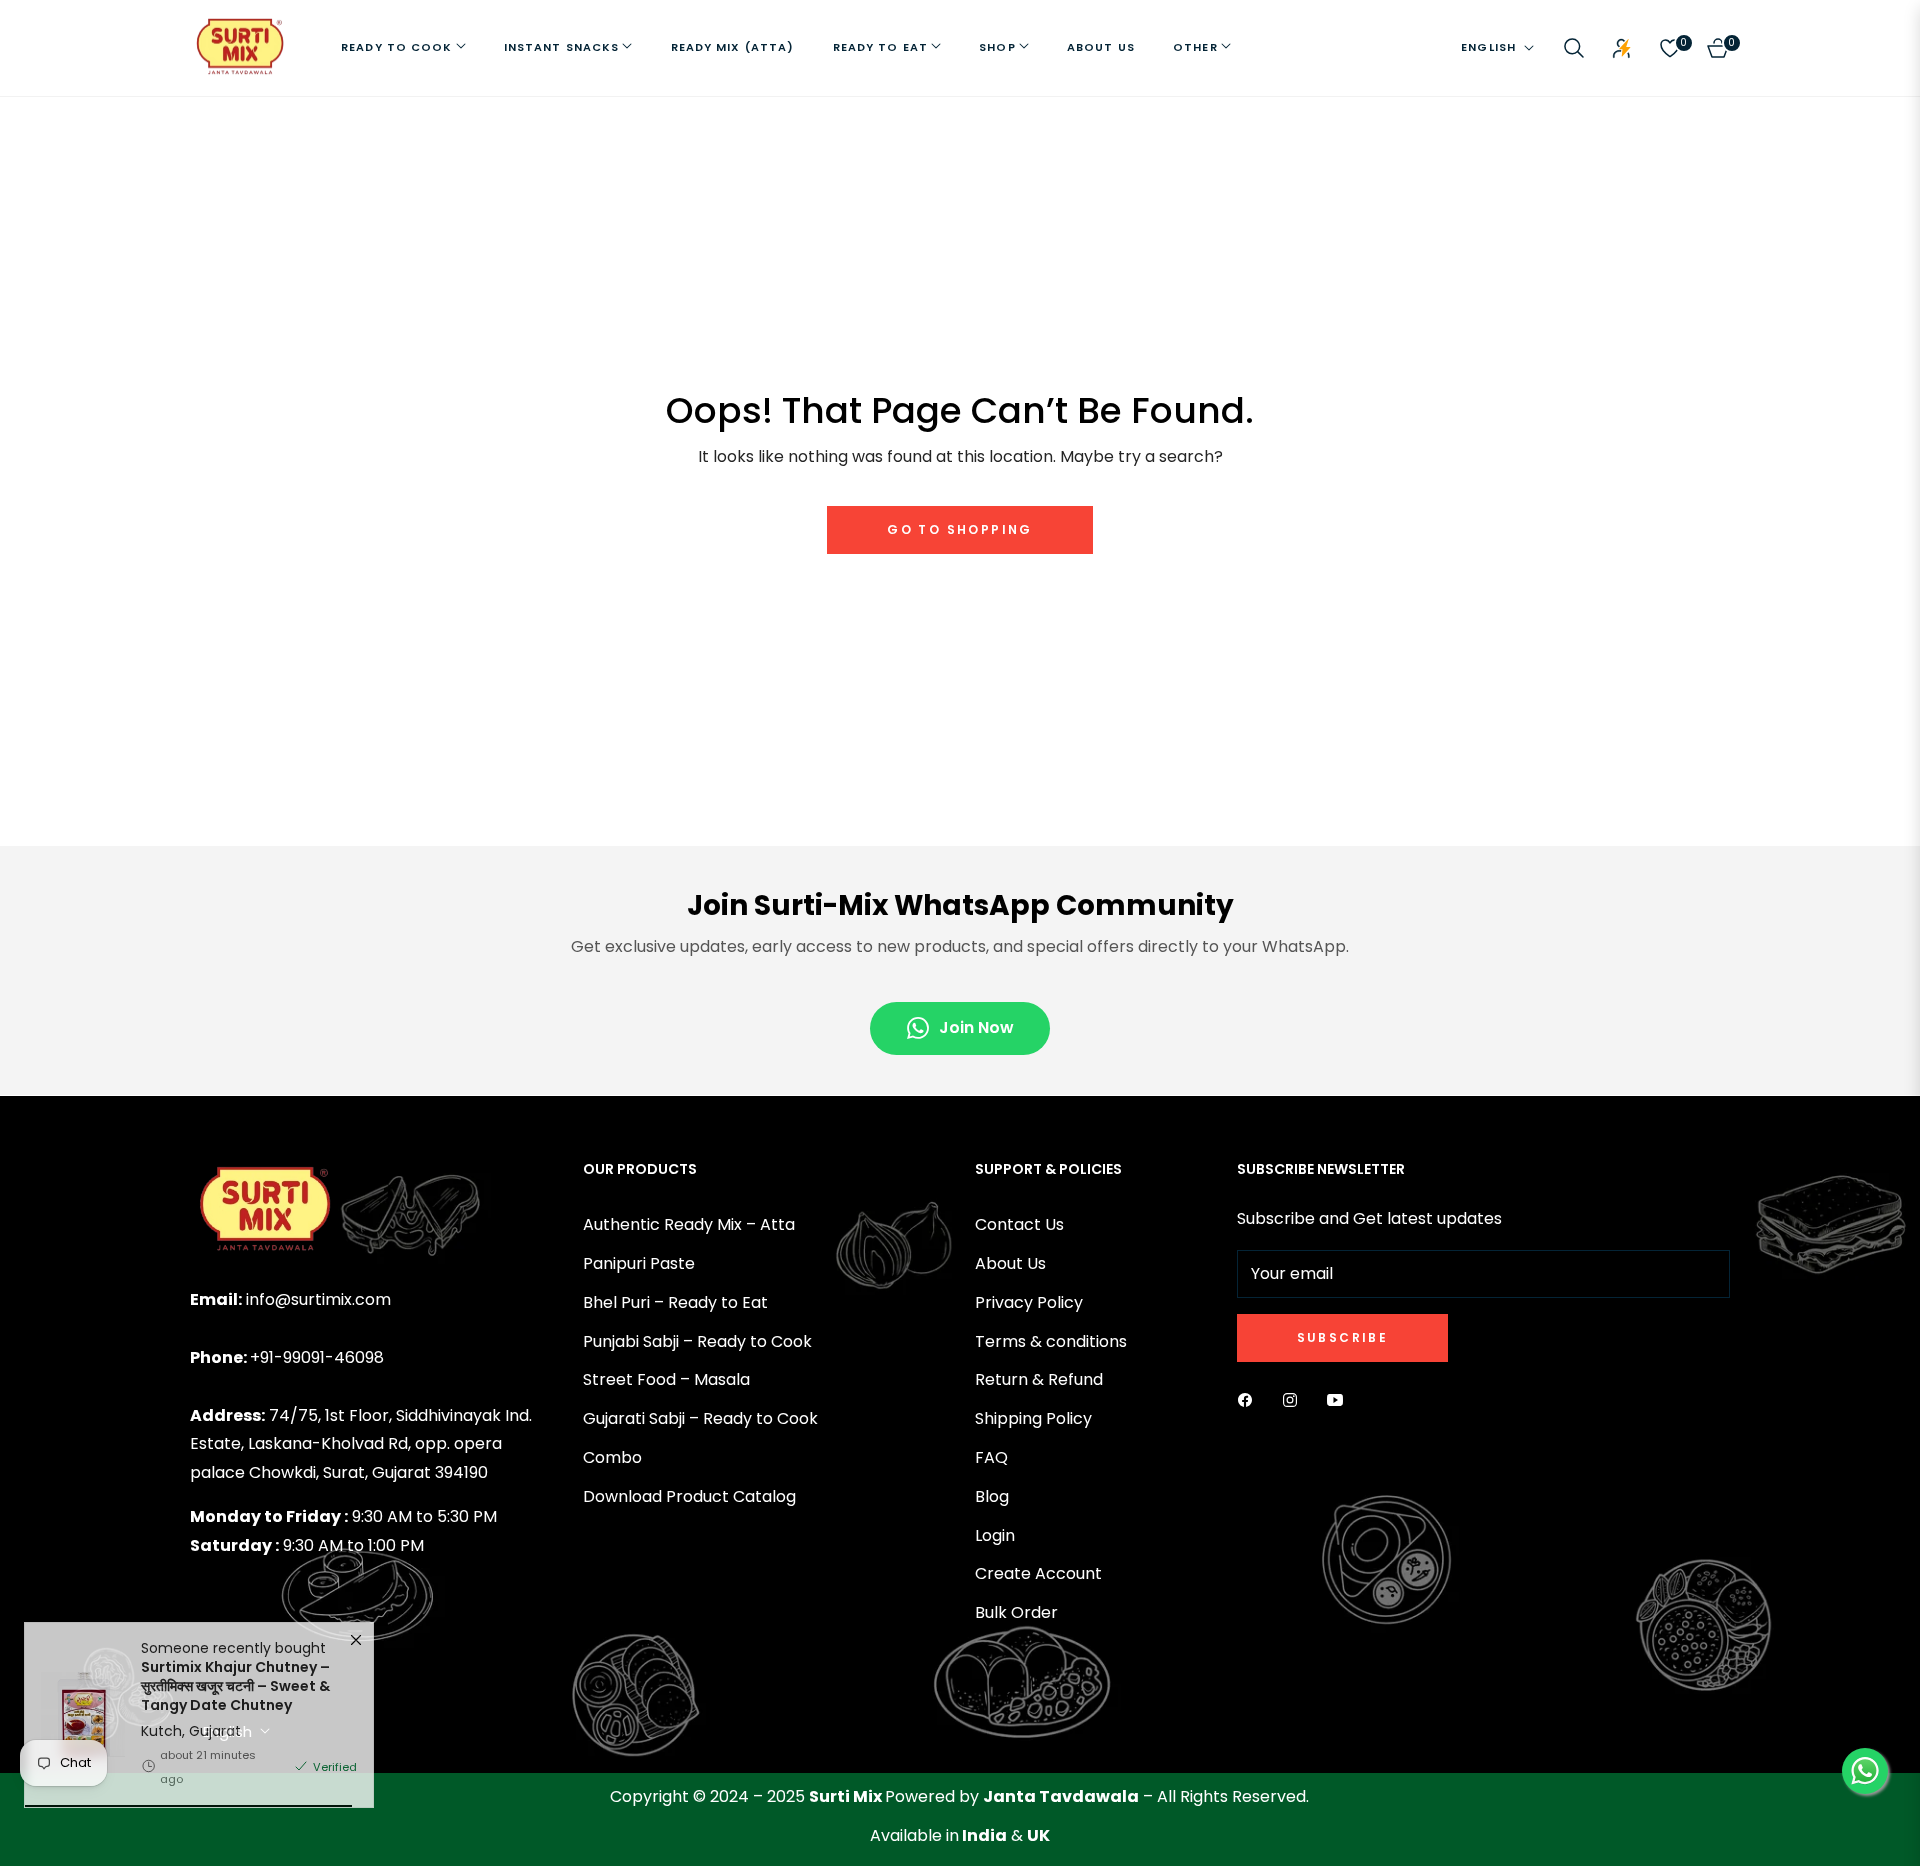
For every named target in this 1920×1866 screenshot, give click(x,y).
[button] (1574, 48)
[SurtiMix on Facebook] (1250, 1400)
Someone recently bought (235, 1711)
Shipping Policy (1033, 1418)
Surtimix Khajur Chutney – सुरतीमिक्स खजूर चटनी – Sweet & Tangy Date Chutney (235, 1720)
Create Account (1038, 1573)
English (1488, 47)
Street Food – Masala (666, 1379)
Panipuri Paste (639, 1263)
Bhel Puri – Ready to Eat (675, 1302)
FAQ (991, 1457)
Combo (612, 1457)
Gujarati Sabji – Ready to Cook (700, 1418)
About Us (1010, 1263)
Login (995, 1535)
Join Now (976, 1027)
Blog (992, 1496)
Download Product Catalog (689, 1496)
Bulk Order (1016, 1612)
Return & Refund (1039, 1379)
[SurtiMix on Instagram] (1295, 1400)
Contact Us (1019, 1224)
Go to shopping (960, 529)
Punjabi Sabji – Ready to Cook (697, 1341)
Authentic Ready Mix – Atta (689, 1224)
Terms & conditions (1051, 1341)
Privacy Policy (1029, 1302)
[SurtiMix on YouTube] (1340, 1400)
